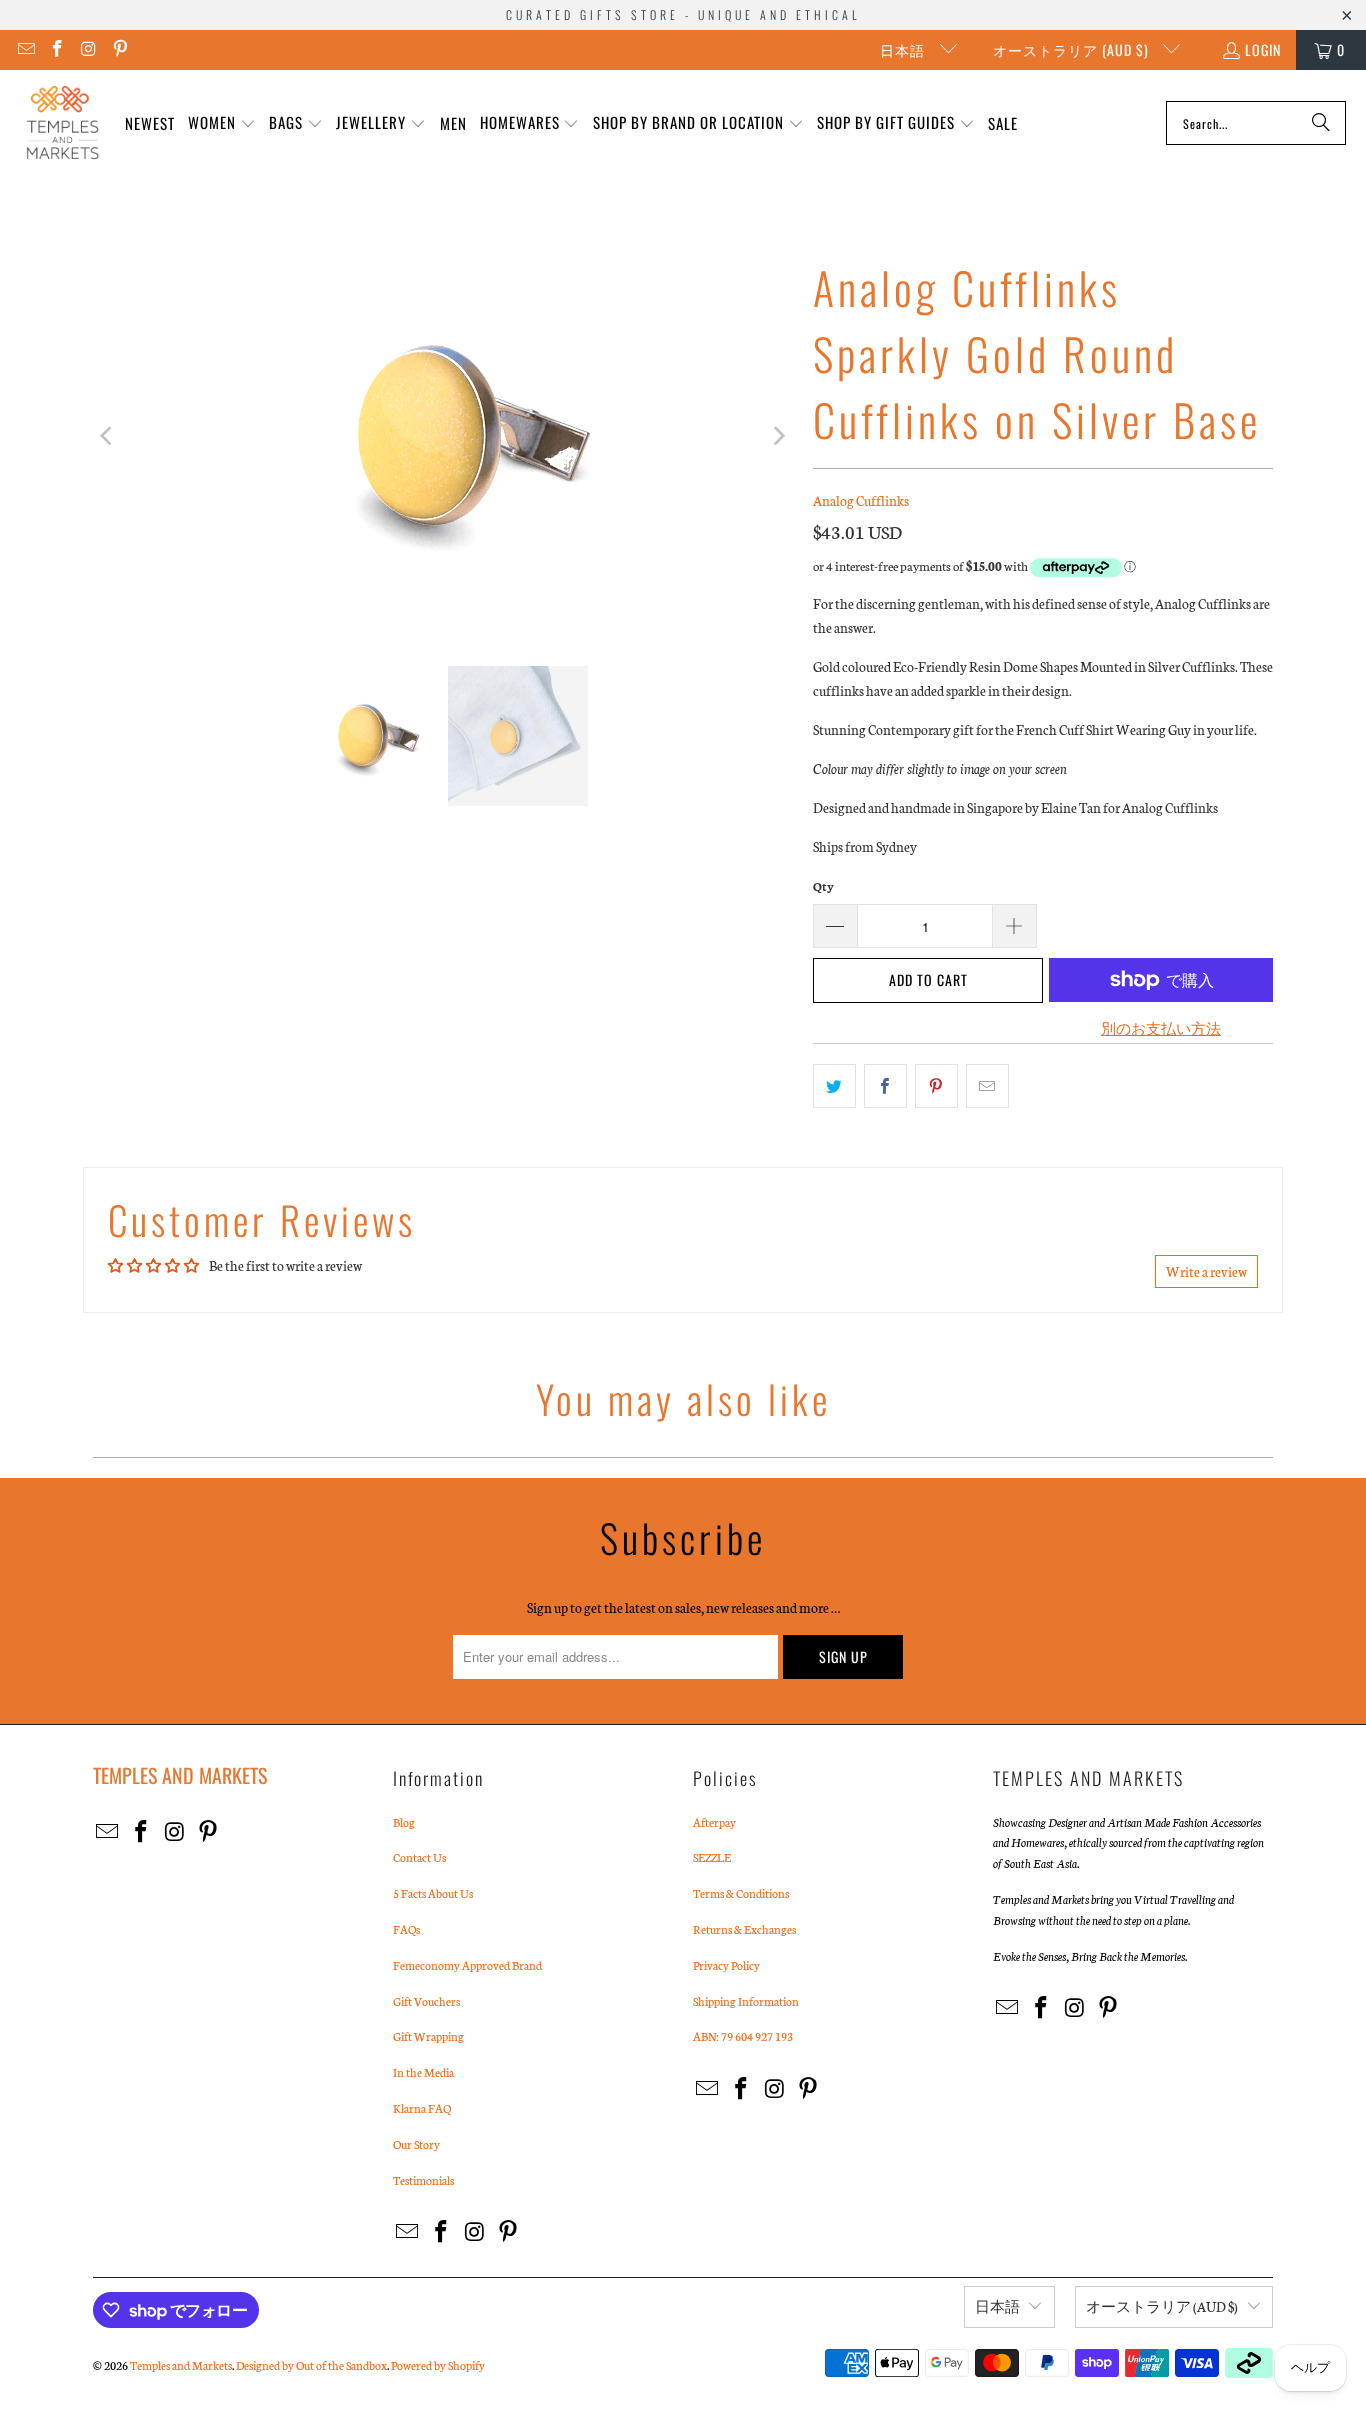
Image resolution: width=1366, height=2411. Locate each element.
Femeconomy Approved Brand (467, 1965)
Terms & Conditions (741, 1893)
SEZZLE (712, 1857)
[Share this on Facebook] (885, 1086)
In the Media (423, 2072)
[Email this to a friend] (987, 1086)
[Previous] (108, 436)
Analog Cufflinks (861, 500)
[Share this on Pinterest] (936, 1086)
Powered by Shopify (438, 2365)
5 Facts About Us (433, 1893)
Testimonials (423, 2180)
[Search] (1321, 123)
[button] (222, 123)
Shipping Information (746, 2001)
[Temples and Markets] (62, 123)
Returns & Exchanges (744, 1929)
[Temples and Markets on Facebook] (57, 49)
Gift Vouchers (426, 2001)
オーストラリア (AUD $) (1073, 49)
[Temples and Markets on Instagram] (88, 49)
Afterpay (714, 1822)
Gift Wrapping (428, 2036)
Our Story (416, 2144)
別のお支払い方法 (1161, 1028)
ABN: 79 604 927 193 (743, 2036)
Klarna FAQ (422, 2108)
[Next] (778, 436)
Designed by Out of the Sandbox (311, 2365)
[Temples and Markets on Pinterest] (120, 49)
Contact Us (419, 1857)
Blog (404, 1822)
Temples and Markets (181, 2365)
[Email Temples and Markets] (25, 49)
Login (1263, 49)
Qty (823, 886)
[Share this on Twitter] (834, 1086)
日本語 (904, 49)
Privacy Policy (726, 1965)
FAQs (406, 1929)
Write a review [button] (1206, 1271)
